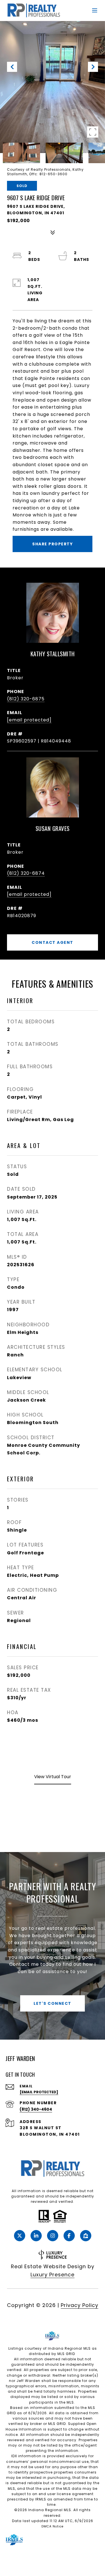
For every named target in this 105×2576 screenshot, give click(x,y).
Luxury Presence (53, 2275)
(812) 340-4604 (36, 2109)
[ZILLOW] (86, 2236)
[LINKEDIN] (36, 2236)
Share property (53, 544)
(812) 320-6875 (26, 699)
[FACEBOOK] (69, 2236)
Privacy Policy (80, 2305)
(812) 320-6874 (26, 873)
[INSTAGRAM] (53, 2236)
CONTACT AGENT (53, 942)
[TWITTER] (20, 2236)
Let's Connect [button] (53, 2003)
